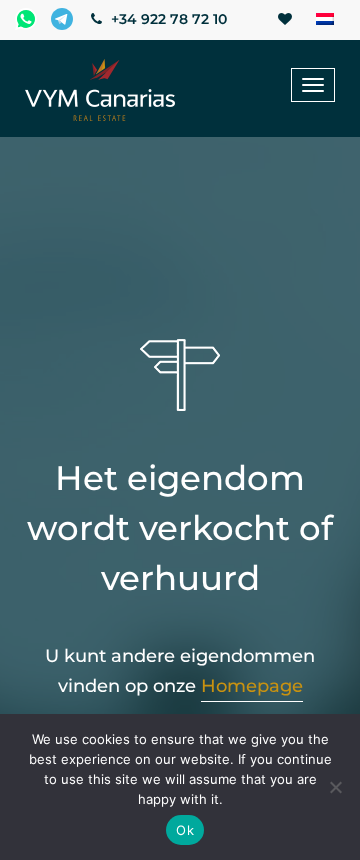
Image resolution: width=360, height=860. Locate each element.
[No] (335, 787)
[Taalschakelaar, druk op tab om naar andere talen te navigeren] (325, 20)
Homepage (252, 686)
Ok (185, 830)
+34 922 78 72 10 (167, 19)
